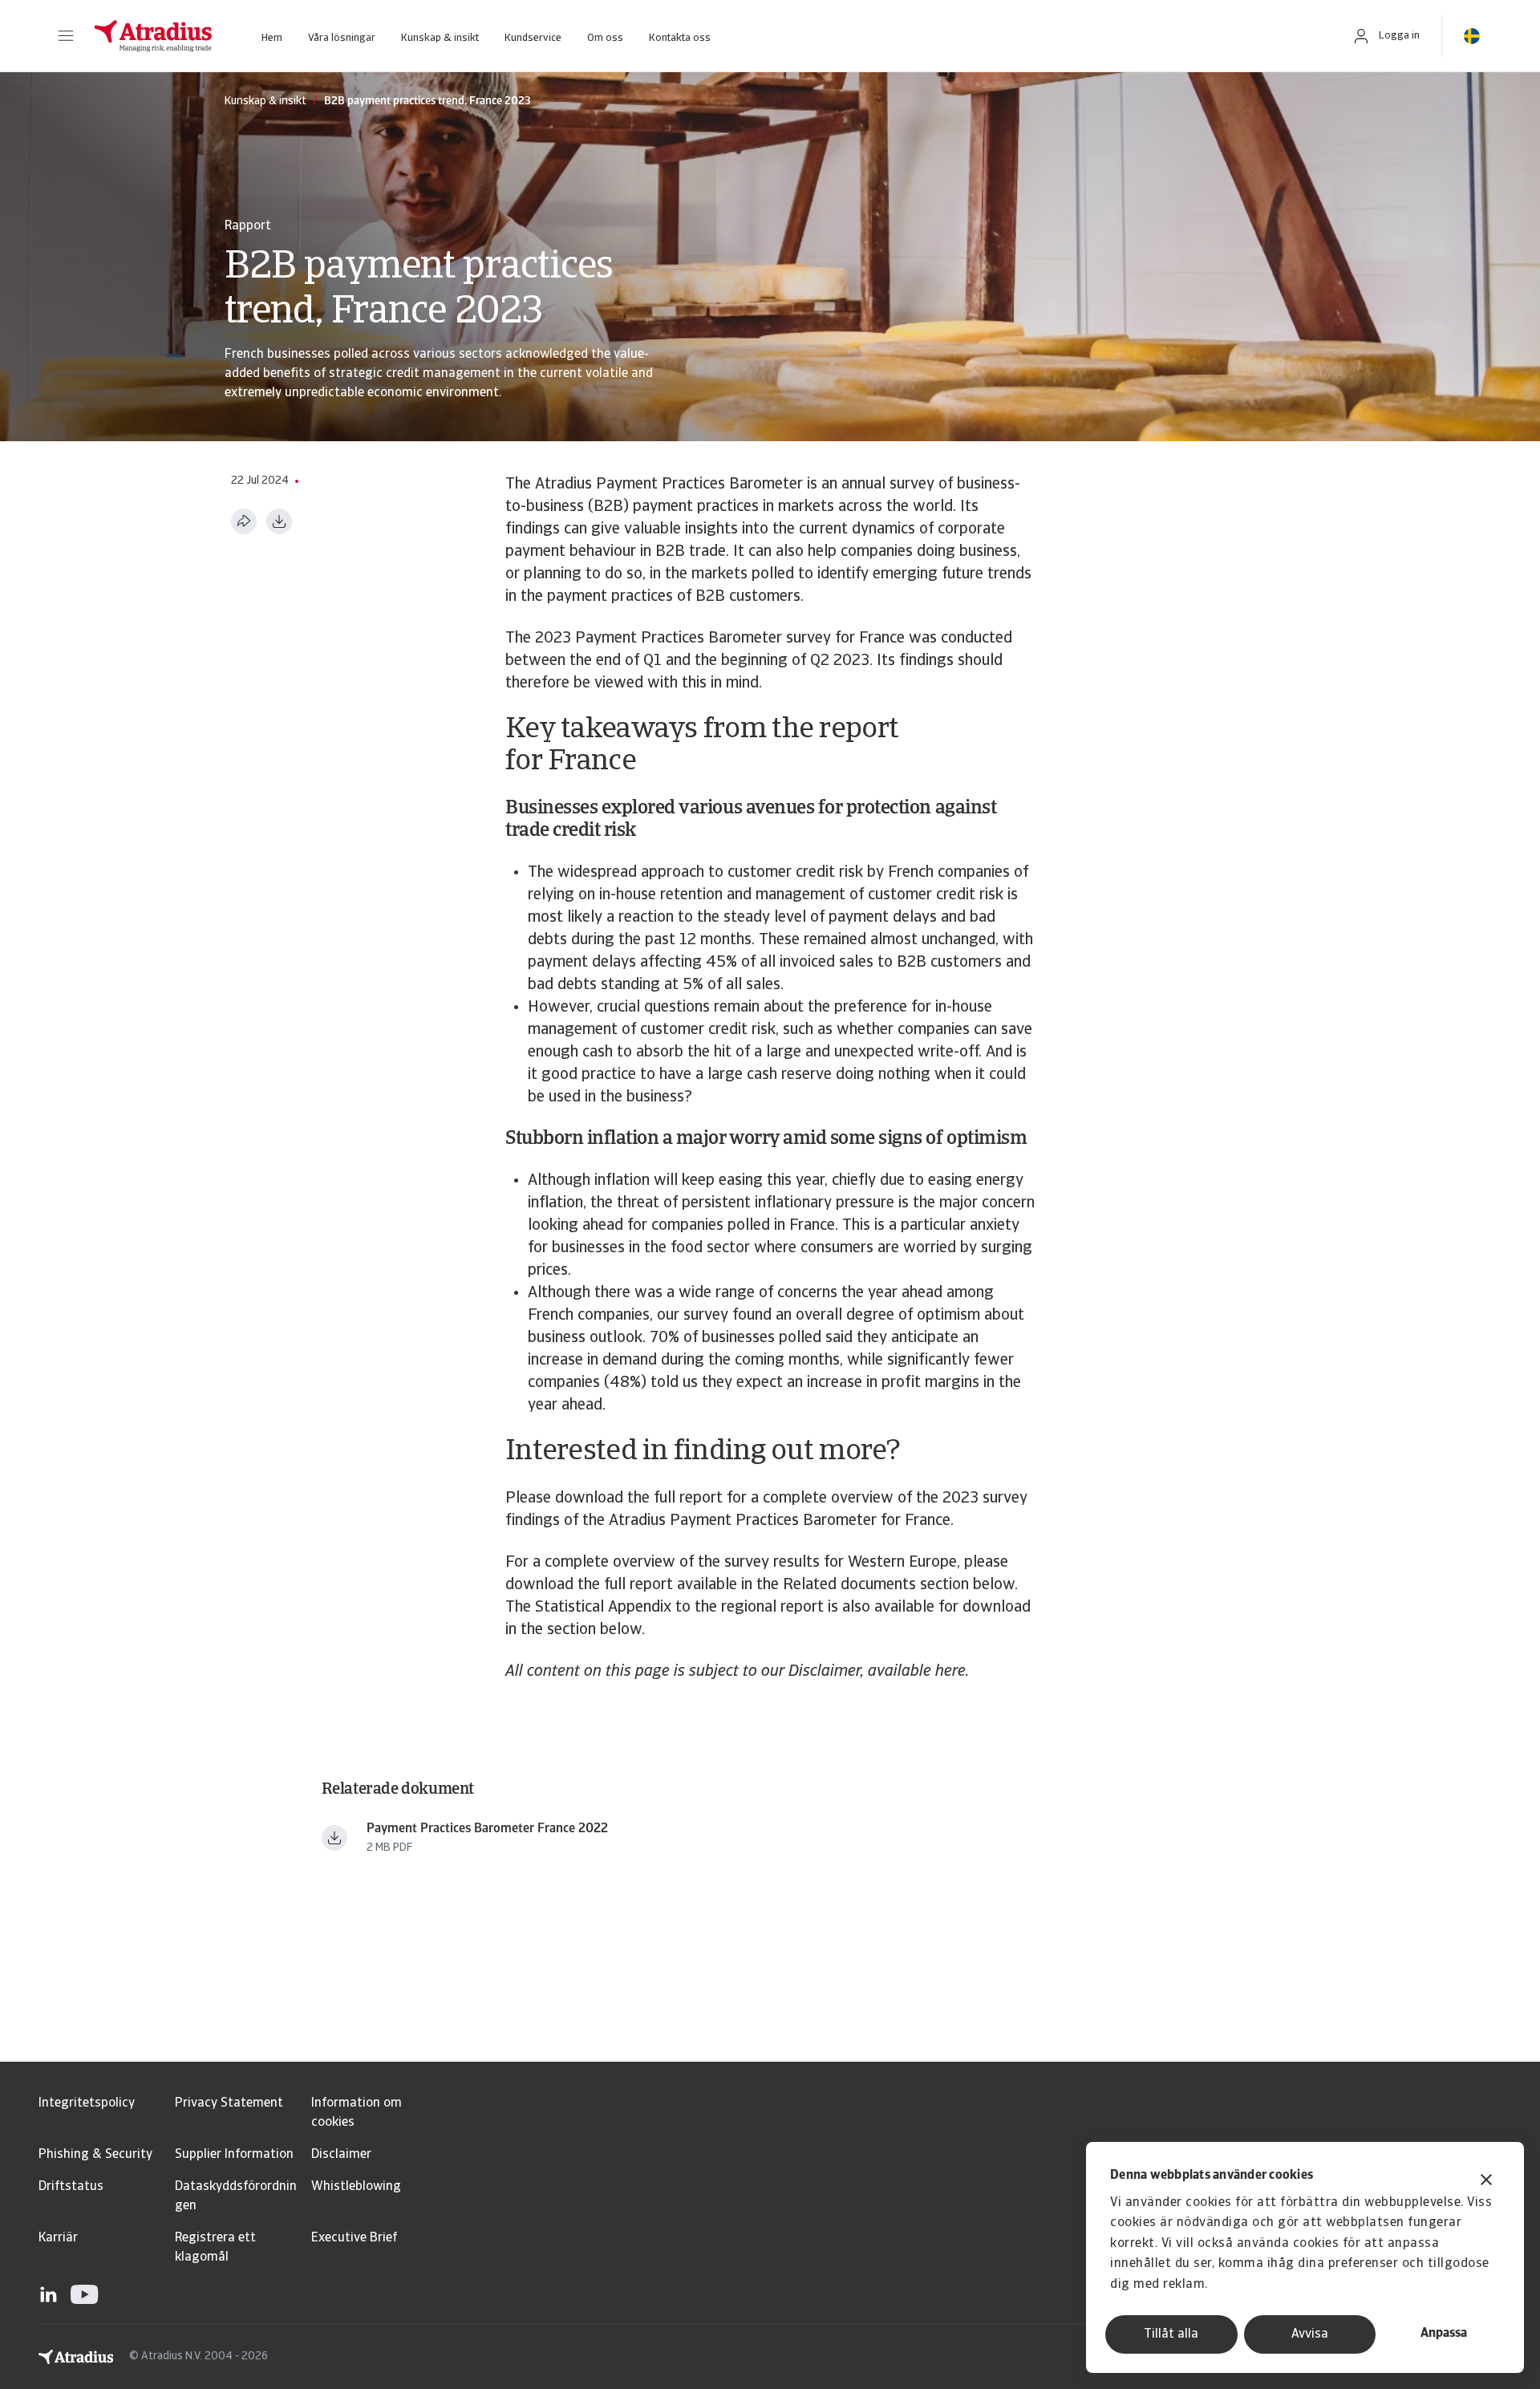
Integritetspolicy (87, 2103)
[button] (66, 36)
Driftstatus (71, 2187)
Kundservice (533, 38)
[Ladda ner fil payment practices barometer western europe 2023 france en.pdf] (334, 1838)
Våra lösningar (342, 38)
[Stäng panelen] (1486, 2182)
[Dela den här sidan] (244, 521)
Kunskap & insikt (440, 38)
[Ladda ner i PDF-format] (279, 521)
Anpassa (1444, 2334)
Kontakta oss (680, 38)
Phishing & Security (95, 2155)
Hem (272, 38)
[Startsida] (153, 36)
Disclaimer (341, 2155)
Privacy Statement (229, 2103)
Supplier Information (234, 2155)
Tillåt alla (1171, 2334)
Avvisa (1310, 2334)
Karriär (58, 2238)
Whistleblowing (356, 2187)
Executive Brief (354, 2238)
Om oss (605, 38)
